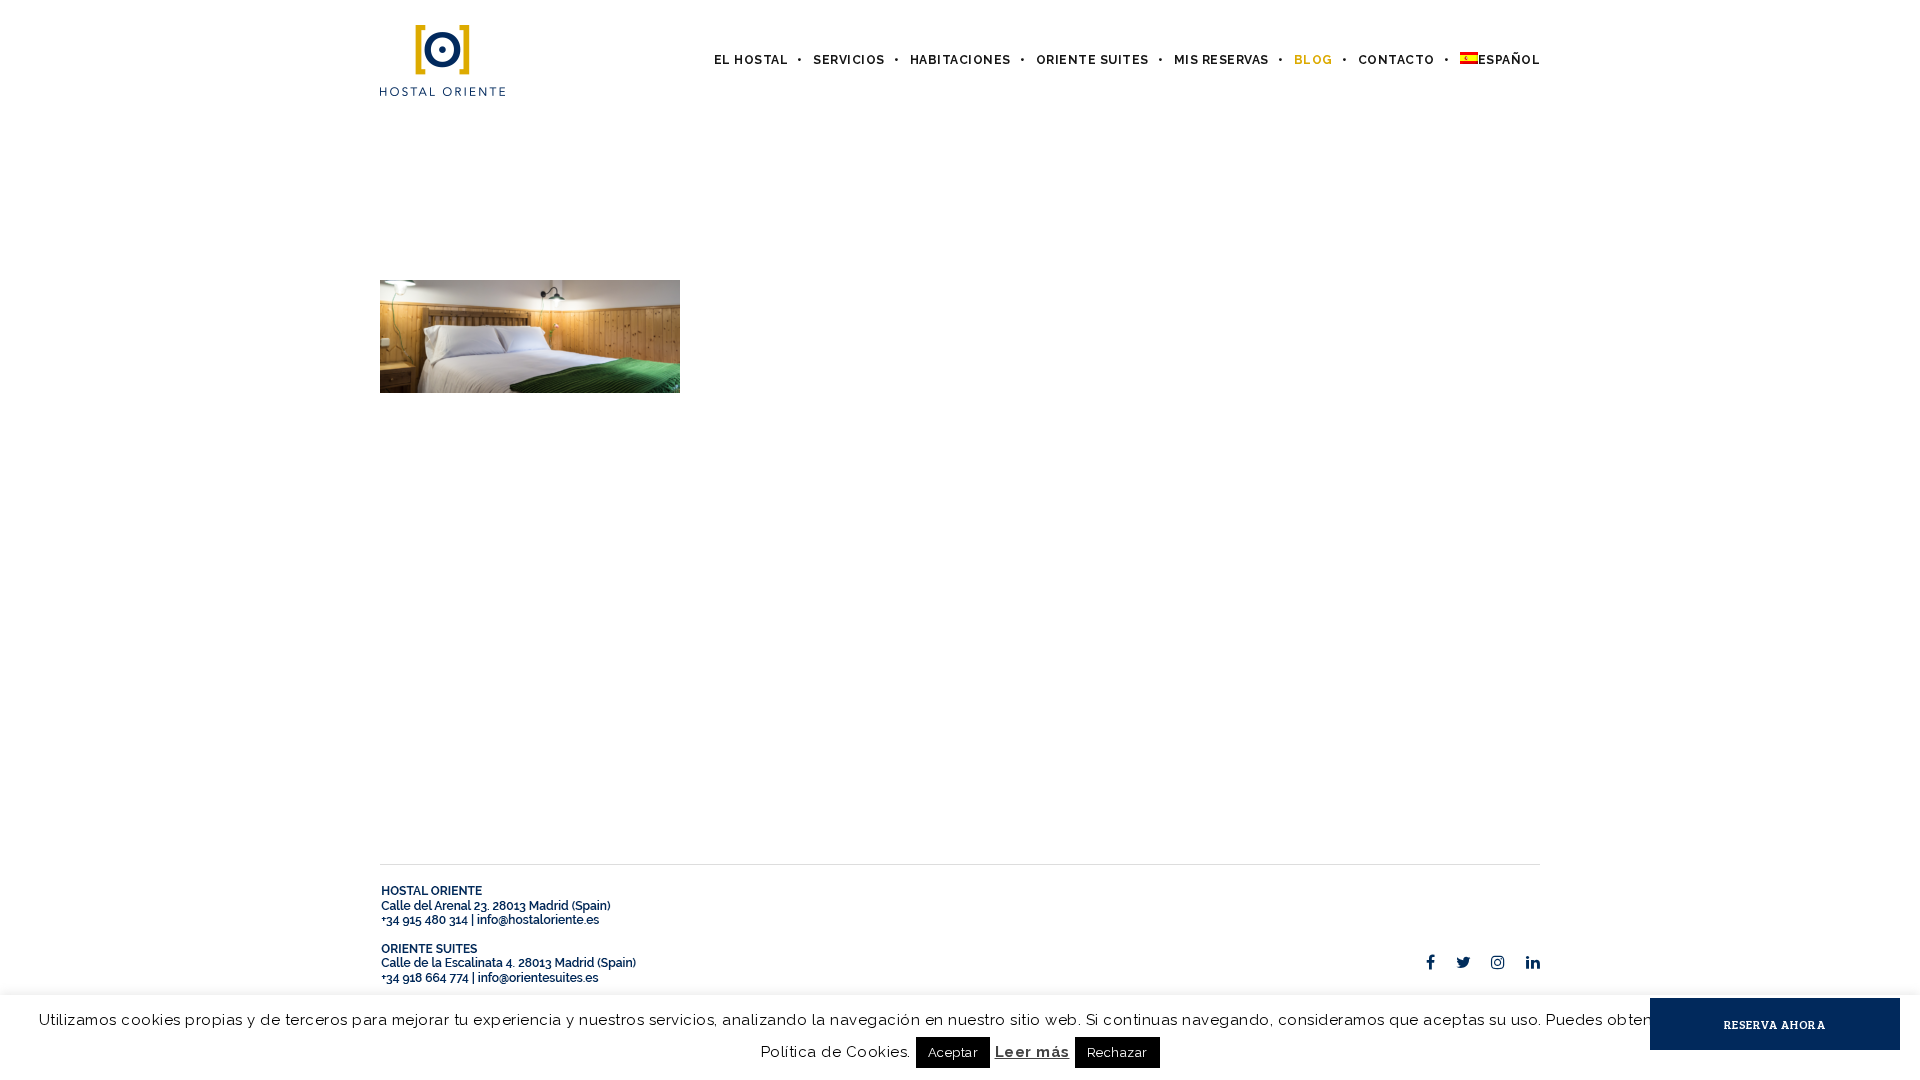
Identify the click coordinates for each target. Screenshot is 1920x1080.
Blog (1313, 60)
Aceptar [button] (953, 1052)
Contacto (1396, 60)
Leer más (1032, 1052)
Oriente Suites (1092, 60)
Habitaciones (960, 60)
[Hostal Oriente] (442, 60)
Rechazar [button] (1117, 1052)
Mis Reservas (1221, 60)
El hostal (751, 60)
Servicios (849, 60)
